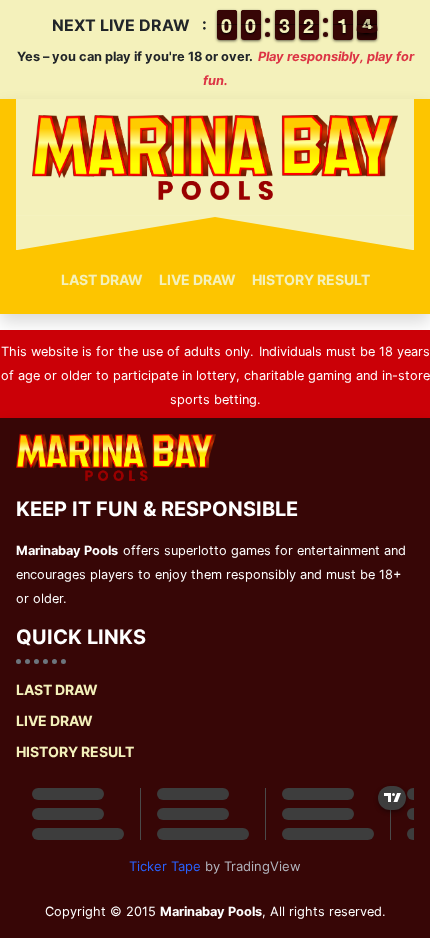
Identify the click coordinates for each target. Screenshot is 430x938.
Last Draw (102, 279)
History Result (311, 279)
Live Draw (197, 279)
